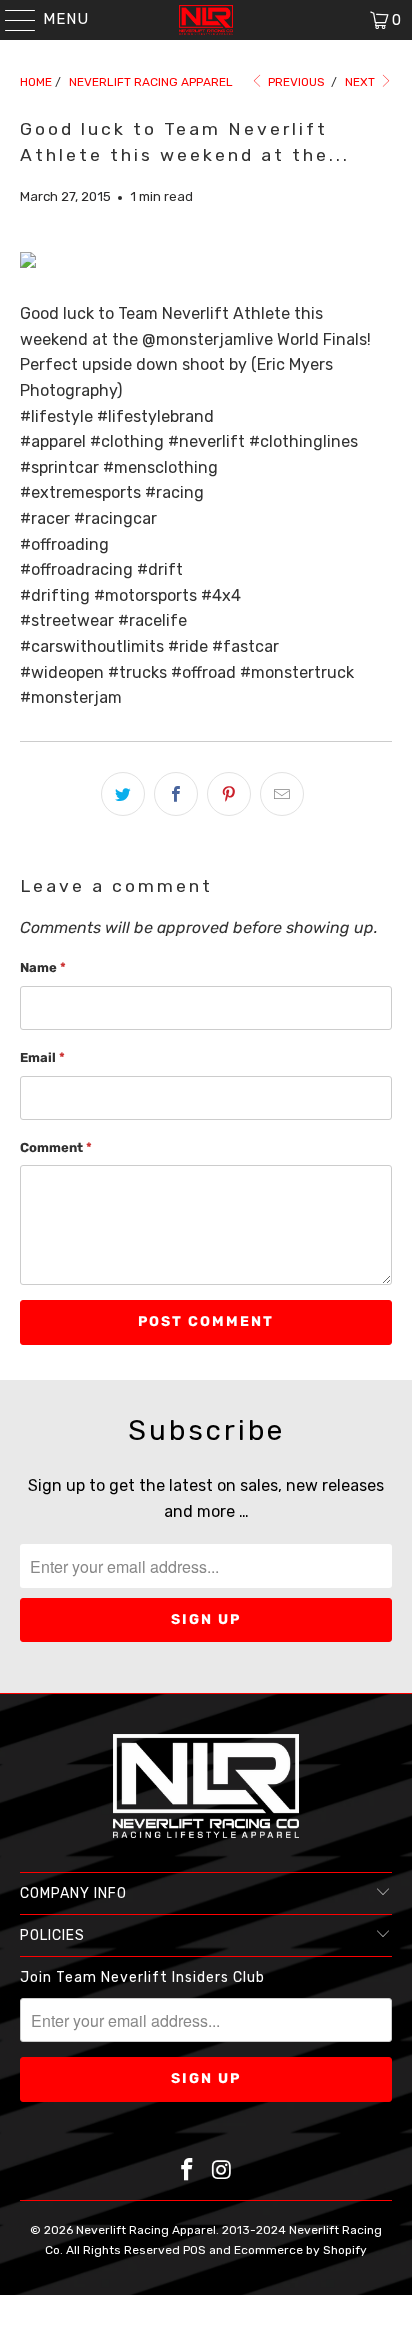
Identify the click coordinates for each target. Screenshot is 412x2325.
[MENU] (11, 20)
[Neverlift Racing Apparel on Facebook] (188, 2171)
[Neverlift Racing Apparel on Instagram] (222, 2171)
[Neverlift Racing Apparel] (206, 20)
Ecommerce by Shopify (300, 2250)
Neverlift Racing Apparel (146, 2230)
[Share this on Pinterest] (229, 794)
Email (42, 1057)
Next (361, 82)
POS (194, 2250)
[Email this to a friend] (282, 794)
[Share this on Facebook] (176, 794)
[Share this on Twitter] (123, 794)
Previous (295, 82)
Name (43, 967)
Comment (56, 1147)
